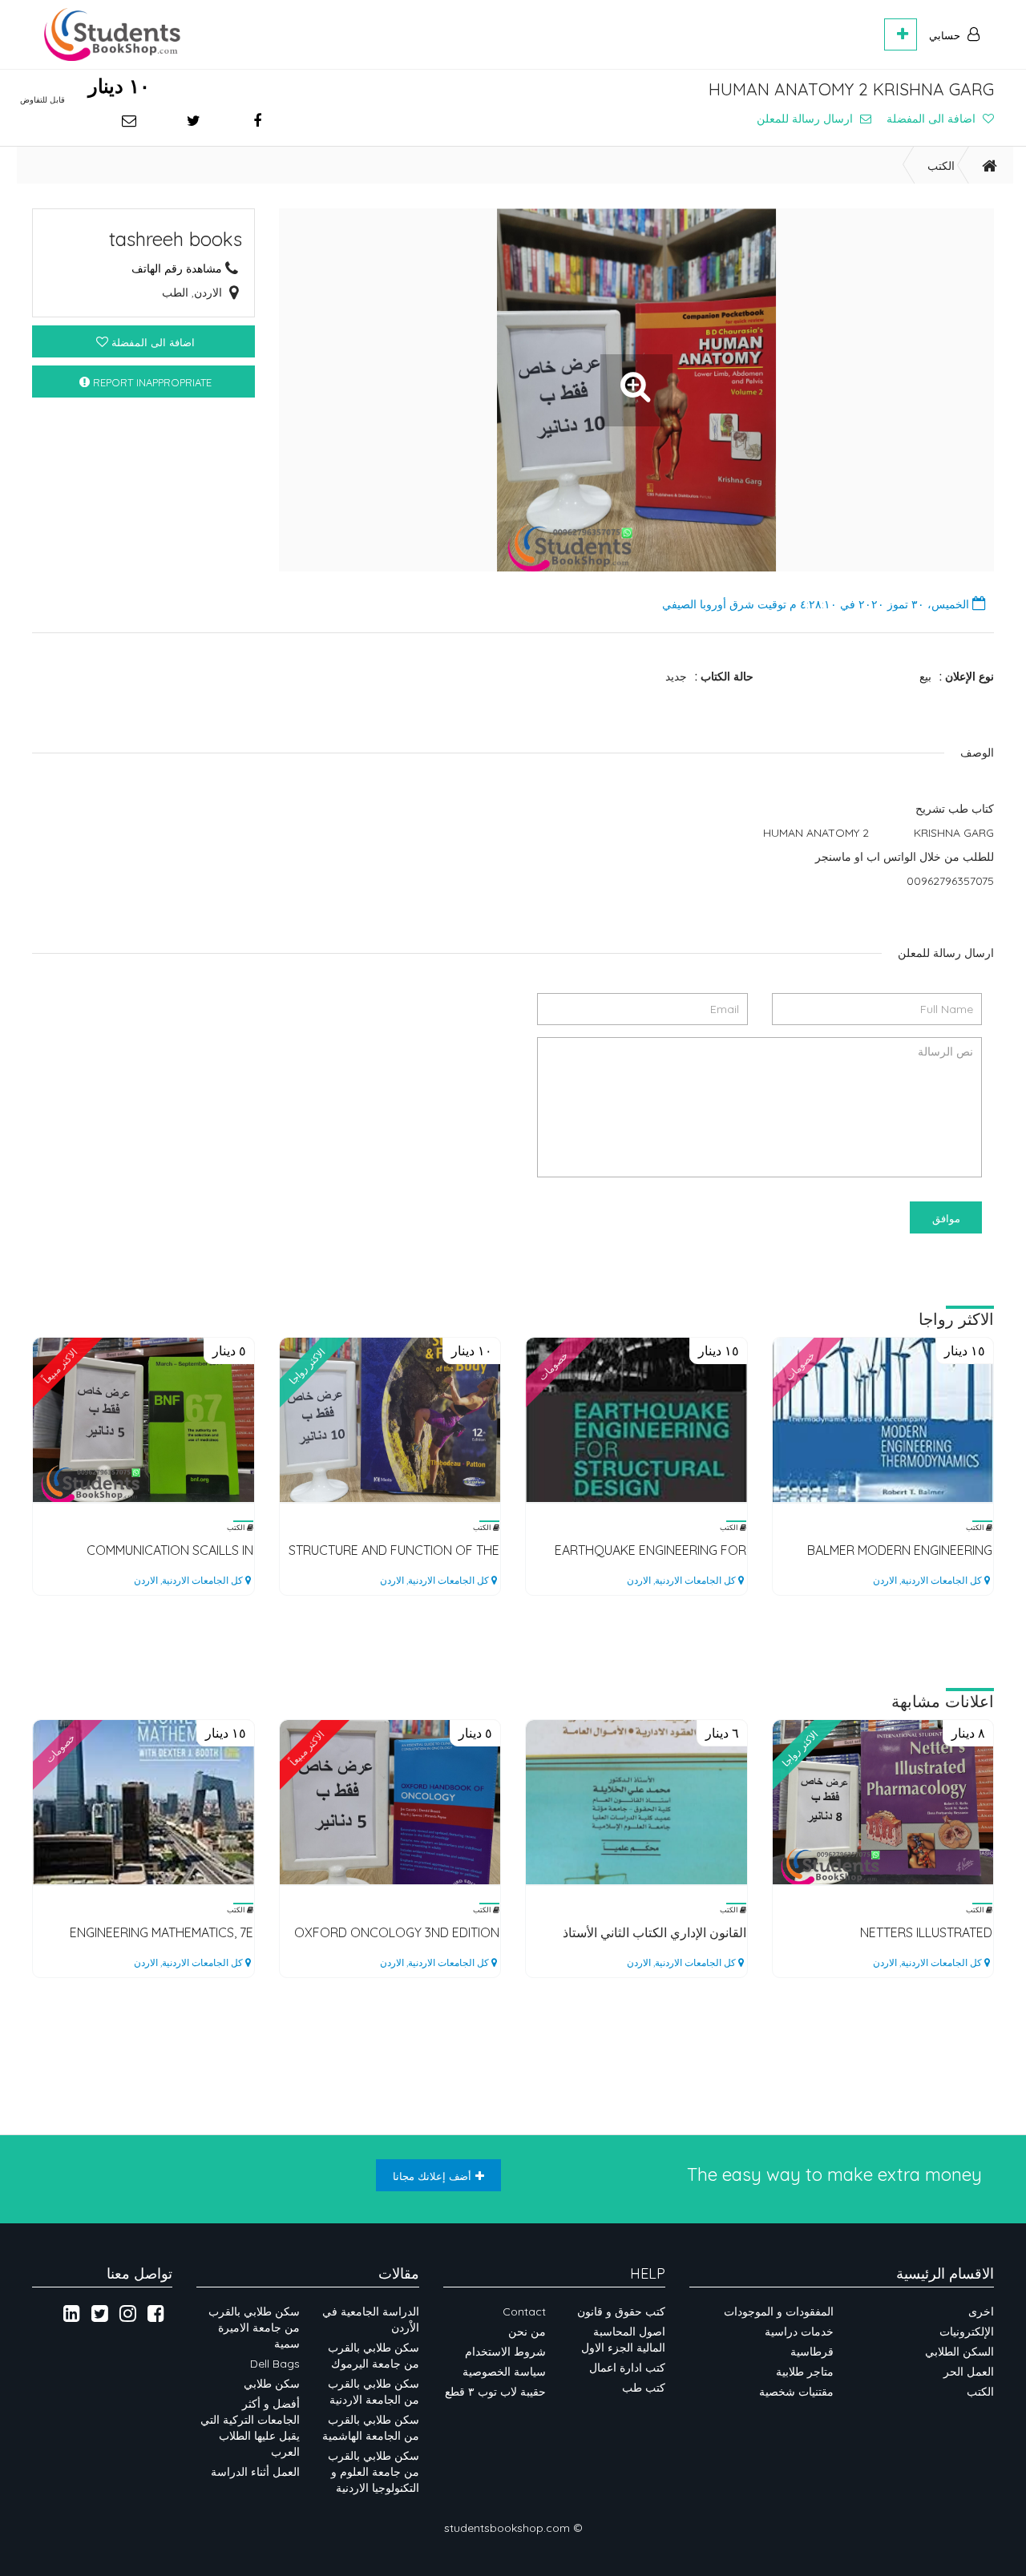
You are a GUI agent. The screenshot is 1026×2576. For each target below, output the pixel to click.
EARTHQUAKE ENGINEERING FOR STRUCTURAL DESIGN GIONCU (650, 1550)
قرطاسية (812, 2352)
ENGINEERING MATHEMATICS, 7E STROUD (162, 1933)
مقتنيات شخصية (796, 2392)
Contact (524, 2312)
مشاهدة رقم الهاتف (177, 269)
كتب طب (644, 2388)
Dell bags (275, 2364)
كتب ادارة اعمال (627, 2368)
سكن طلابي (272, 2384)
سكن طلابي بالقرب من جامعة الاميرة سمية (254, 2328)
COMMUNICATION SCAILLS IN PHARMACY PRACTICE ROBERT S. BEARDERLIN (158, 1550)
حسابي (946, 35)
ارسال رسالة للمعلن (806, 119)
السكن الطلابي (959, 2352)
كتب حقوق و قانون (621, 2312)
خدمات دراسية (799, 2332)
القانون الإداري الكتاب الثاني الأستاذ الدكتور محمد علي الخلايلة (654, 1933)
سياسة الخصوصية (503, 2372)
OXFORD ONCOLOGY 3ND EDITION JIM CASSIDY (397, 1933)
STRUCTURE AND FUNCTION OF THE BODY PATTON (394, 1550)
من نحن (527, 2332)
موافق (946, 1218)
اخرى (981, 2312)
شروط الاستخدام (505, 2352)
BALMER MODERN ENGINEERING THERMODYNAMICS (900, 1550)
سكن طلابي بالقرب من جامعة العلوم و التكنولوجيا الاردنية (374, 2472)
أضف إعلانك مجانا (432, 2176)
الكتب (941, 166)
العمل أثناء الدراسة (255, 2472)
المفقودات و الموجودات (779, 2312)
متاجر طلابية (805, 2372)
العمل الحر (969, 2372)
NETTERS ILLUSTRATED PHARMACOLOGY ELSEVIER (913, 1933)
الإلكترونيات (967, 2332)
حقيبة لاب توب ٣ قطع (495, 2392)
